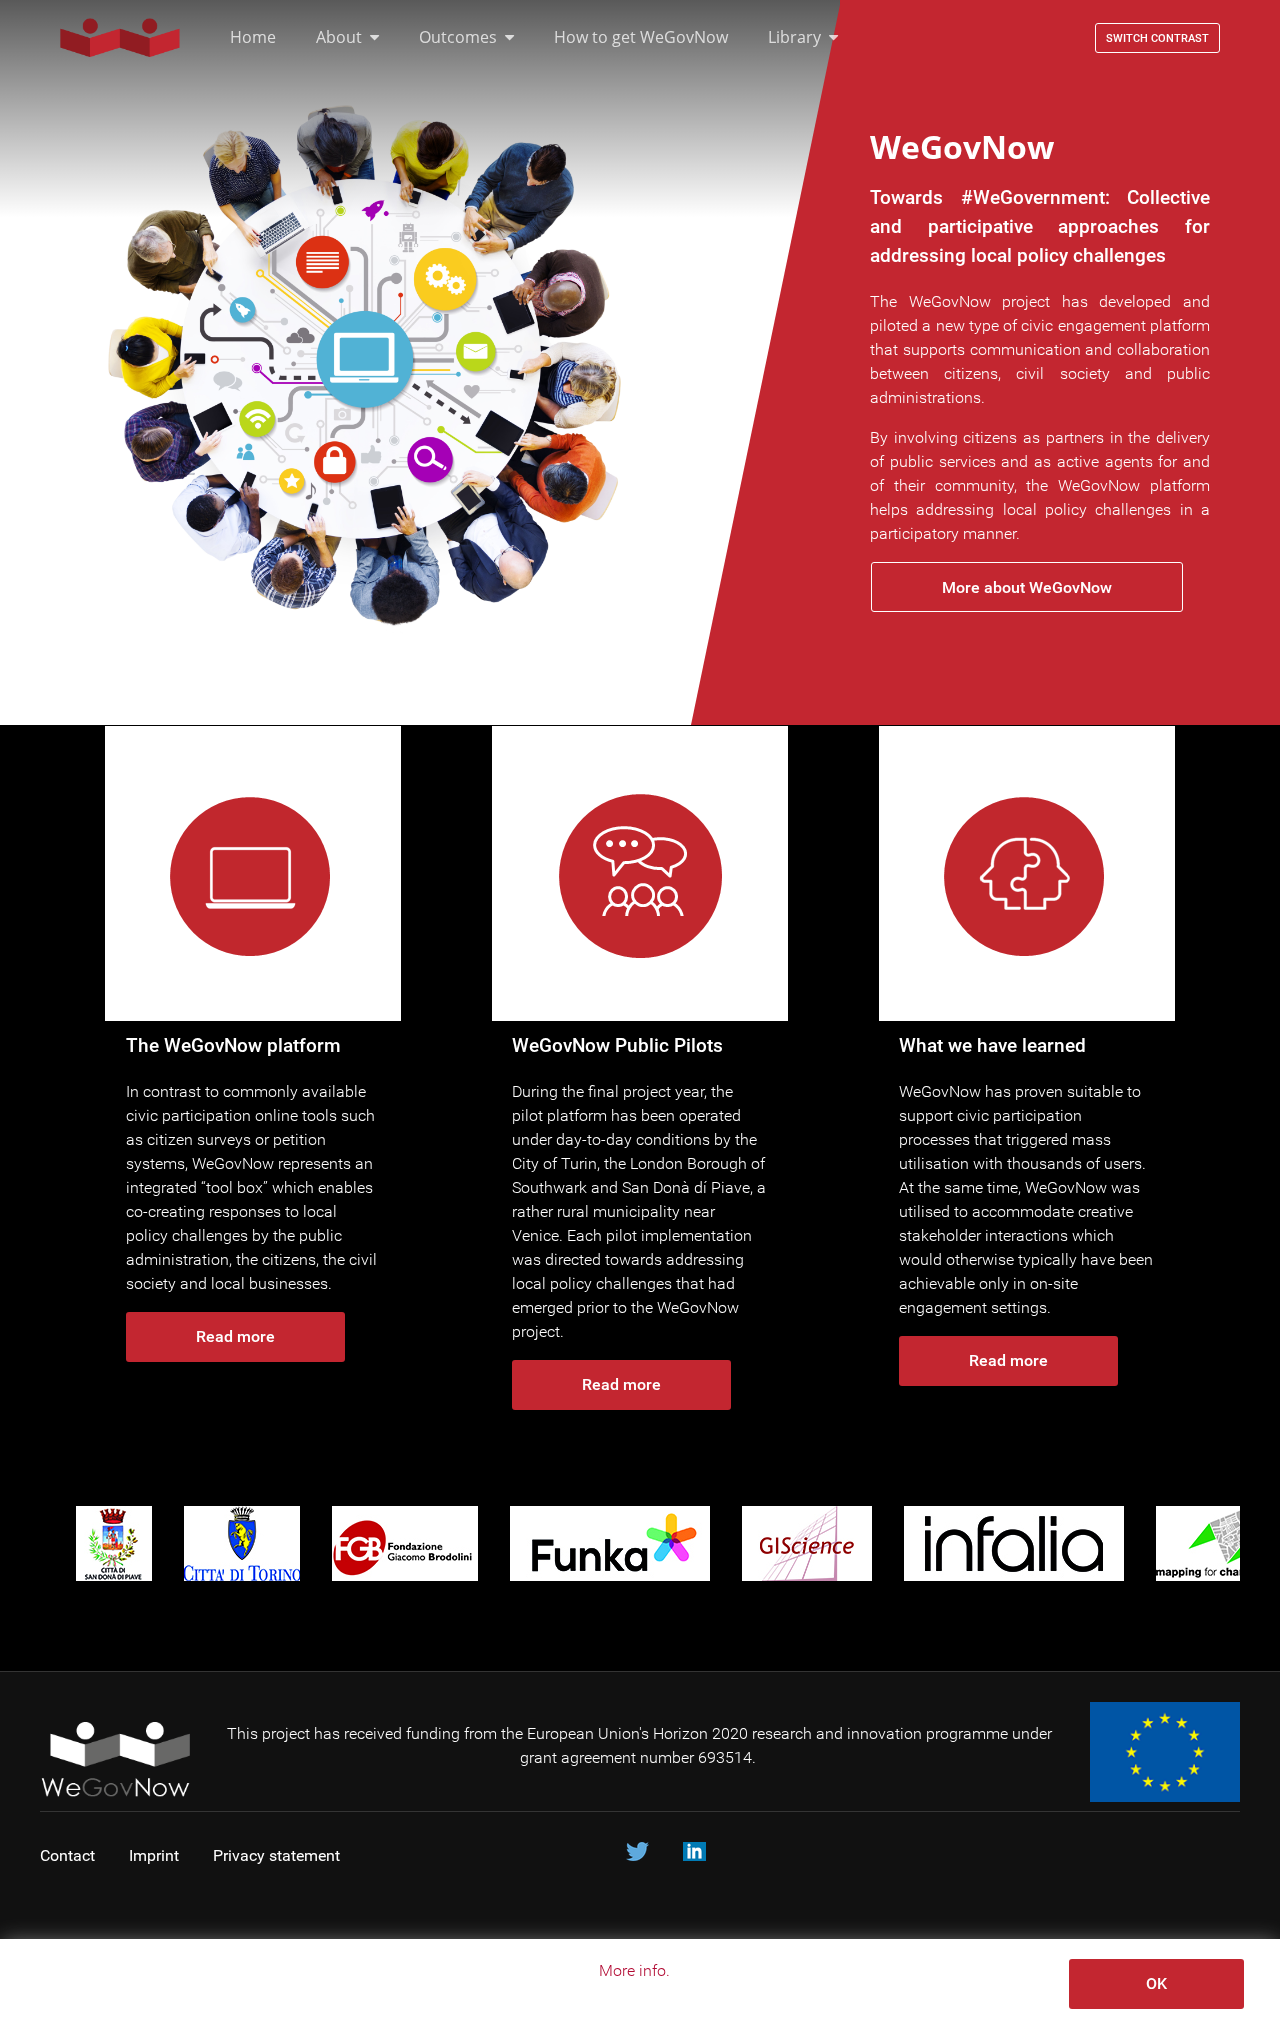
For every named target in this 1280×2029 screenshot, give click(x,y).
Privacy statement (278, 1855)
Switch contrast (1157, 38)
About (339, 37)
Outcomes (458, 37)
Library (794, 37)
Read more (235, 1336)
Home (253, 37)
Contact (67, 1855)
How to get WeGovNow (641, 37)
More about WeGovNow (1027, 587)
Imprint (154, 1855)
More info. (634, 1970)
